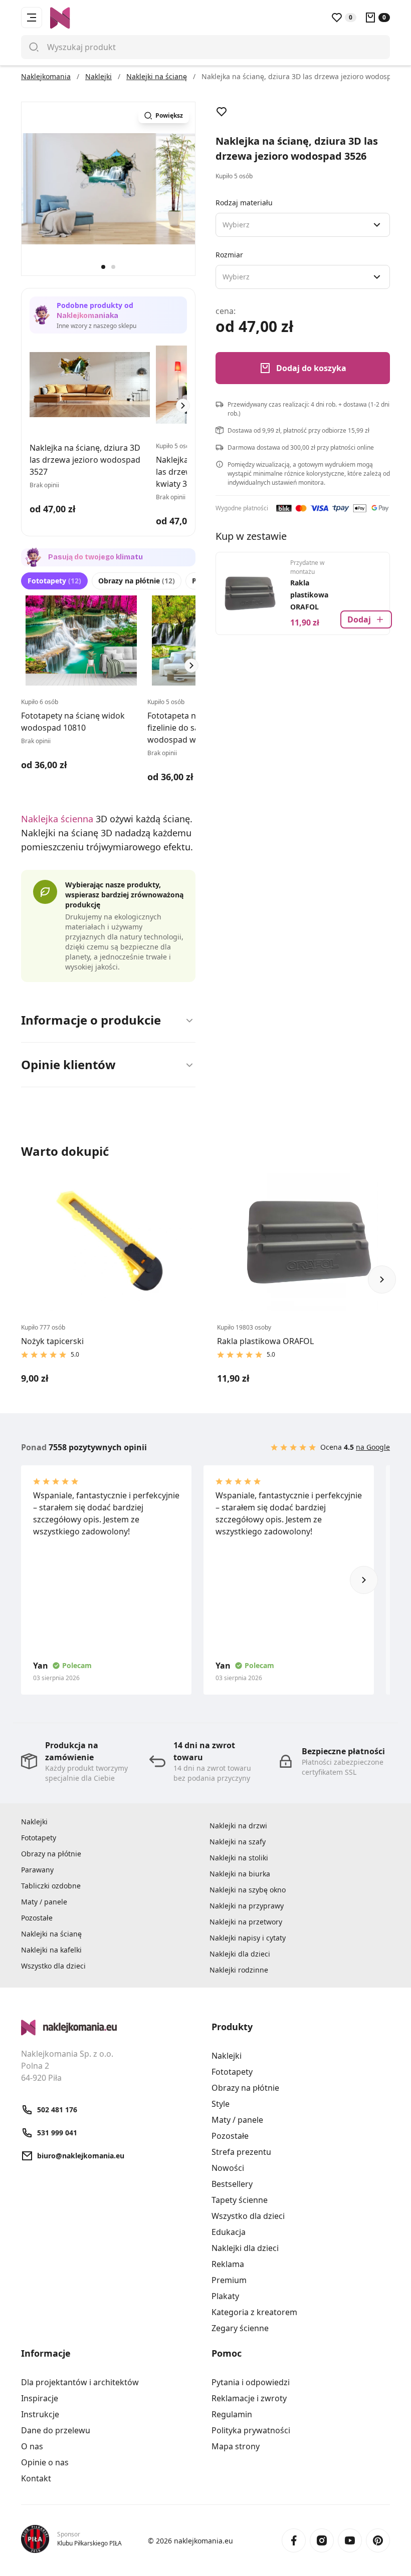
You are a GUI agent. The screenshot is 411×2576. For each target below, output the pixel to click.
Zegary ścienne (240, 2328)
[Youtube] (350, 2540)
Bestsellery (232, 2184)
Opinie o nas (45, 2462)
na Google (373, 1447)
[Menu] (32, 18)
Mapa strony (236, 2446)
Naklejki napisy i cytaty (248, 1938)
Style (221, 2104)
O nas (32, 2446)
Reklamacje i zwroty (249, 2398)
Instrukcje (40, 2414)
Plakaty (225, 2296)
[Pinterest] (378, 2540)
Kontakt (36, 2478)
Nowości (228, 2168)
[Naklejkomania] (110, 2028)
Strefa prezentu (241, 2152)
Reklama (228, 2264)
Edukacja (229, 2232)
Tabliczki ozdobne (51, 1886)
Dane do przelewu (56, 2430)
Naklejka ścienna (57, 819)
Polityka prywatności (251, 2430)
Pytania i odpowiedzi (251, 2382)
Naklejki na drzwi (238, 1826)
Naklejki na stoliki (239, 1858)
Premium (229, 2280)
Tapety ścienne (240, 2200)
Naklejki (34, 1822)
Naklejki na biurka (240, 1874)
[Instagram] (322, 2540)
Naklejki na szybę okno (248, 1890)
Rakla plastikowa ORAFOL (309, 595)
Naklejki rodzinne (239, 1970)
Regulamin (232, 2414)
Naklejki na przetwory (246, 1922)
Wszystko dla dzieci (53, 1966)
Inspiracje (40, 2398)
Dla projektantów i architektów (80, 2382)
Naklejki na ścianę (51, 1934)
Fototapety (54, 581)
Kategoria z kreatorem (254, 2312)
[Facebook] (294, 2540)
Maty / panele (44, 1902)
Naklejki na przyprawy (247, 1906)
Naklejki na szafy (238, 1842)
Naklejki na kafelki (51, 1950)
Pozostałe (37, 1918)
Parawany (37, 1870)
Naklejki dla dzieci (240, 1954)
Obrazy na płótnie (137, 581)
